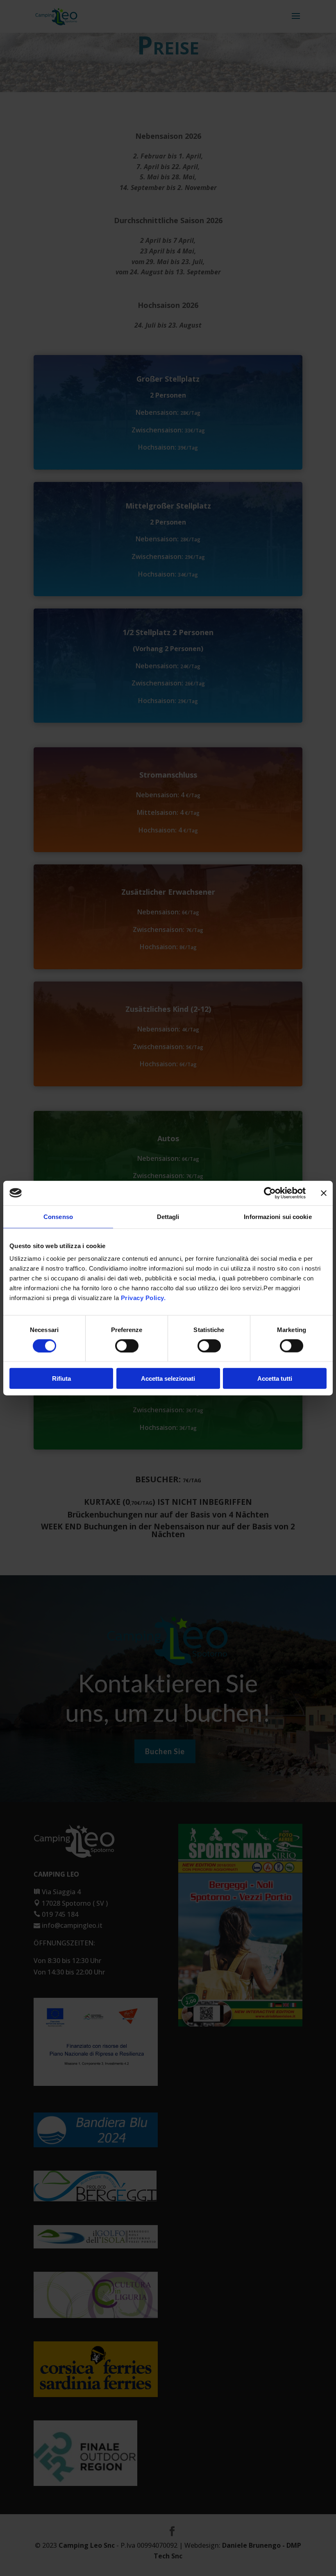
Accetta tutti (275, 1378)
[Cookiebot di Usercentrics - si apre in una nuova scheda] (270, 1193)
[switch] (127, 1346)
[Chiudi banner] (324, 1193)
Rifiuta (61, 1378)
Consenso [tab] (58, 1216)
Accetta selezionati (168, 1378)
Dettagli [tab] (168, 1216)
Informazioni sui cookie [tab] (278, 1216)
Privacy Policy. (142, 1298)
